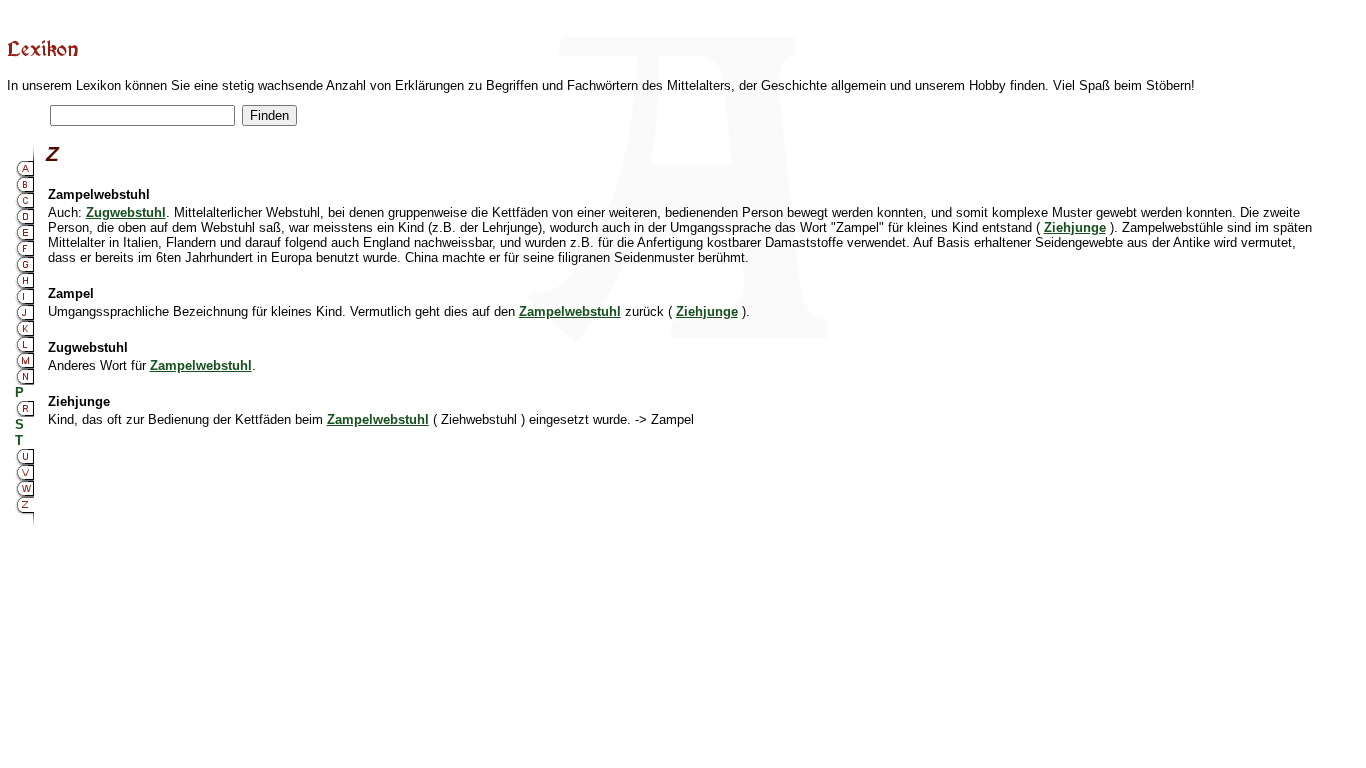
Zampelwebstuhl (570, 311)
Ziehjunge (1075, 227)
